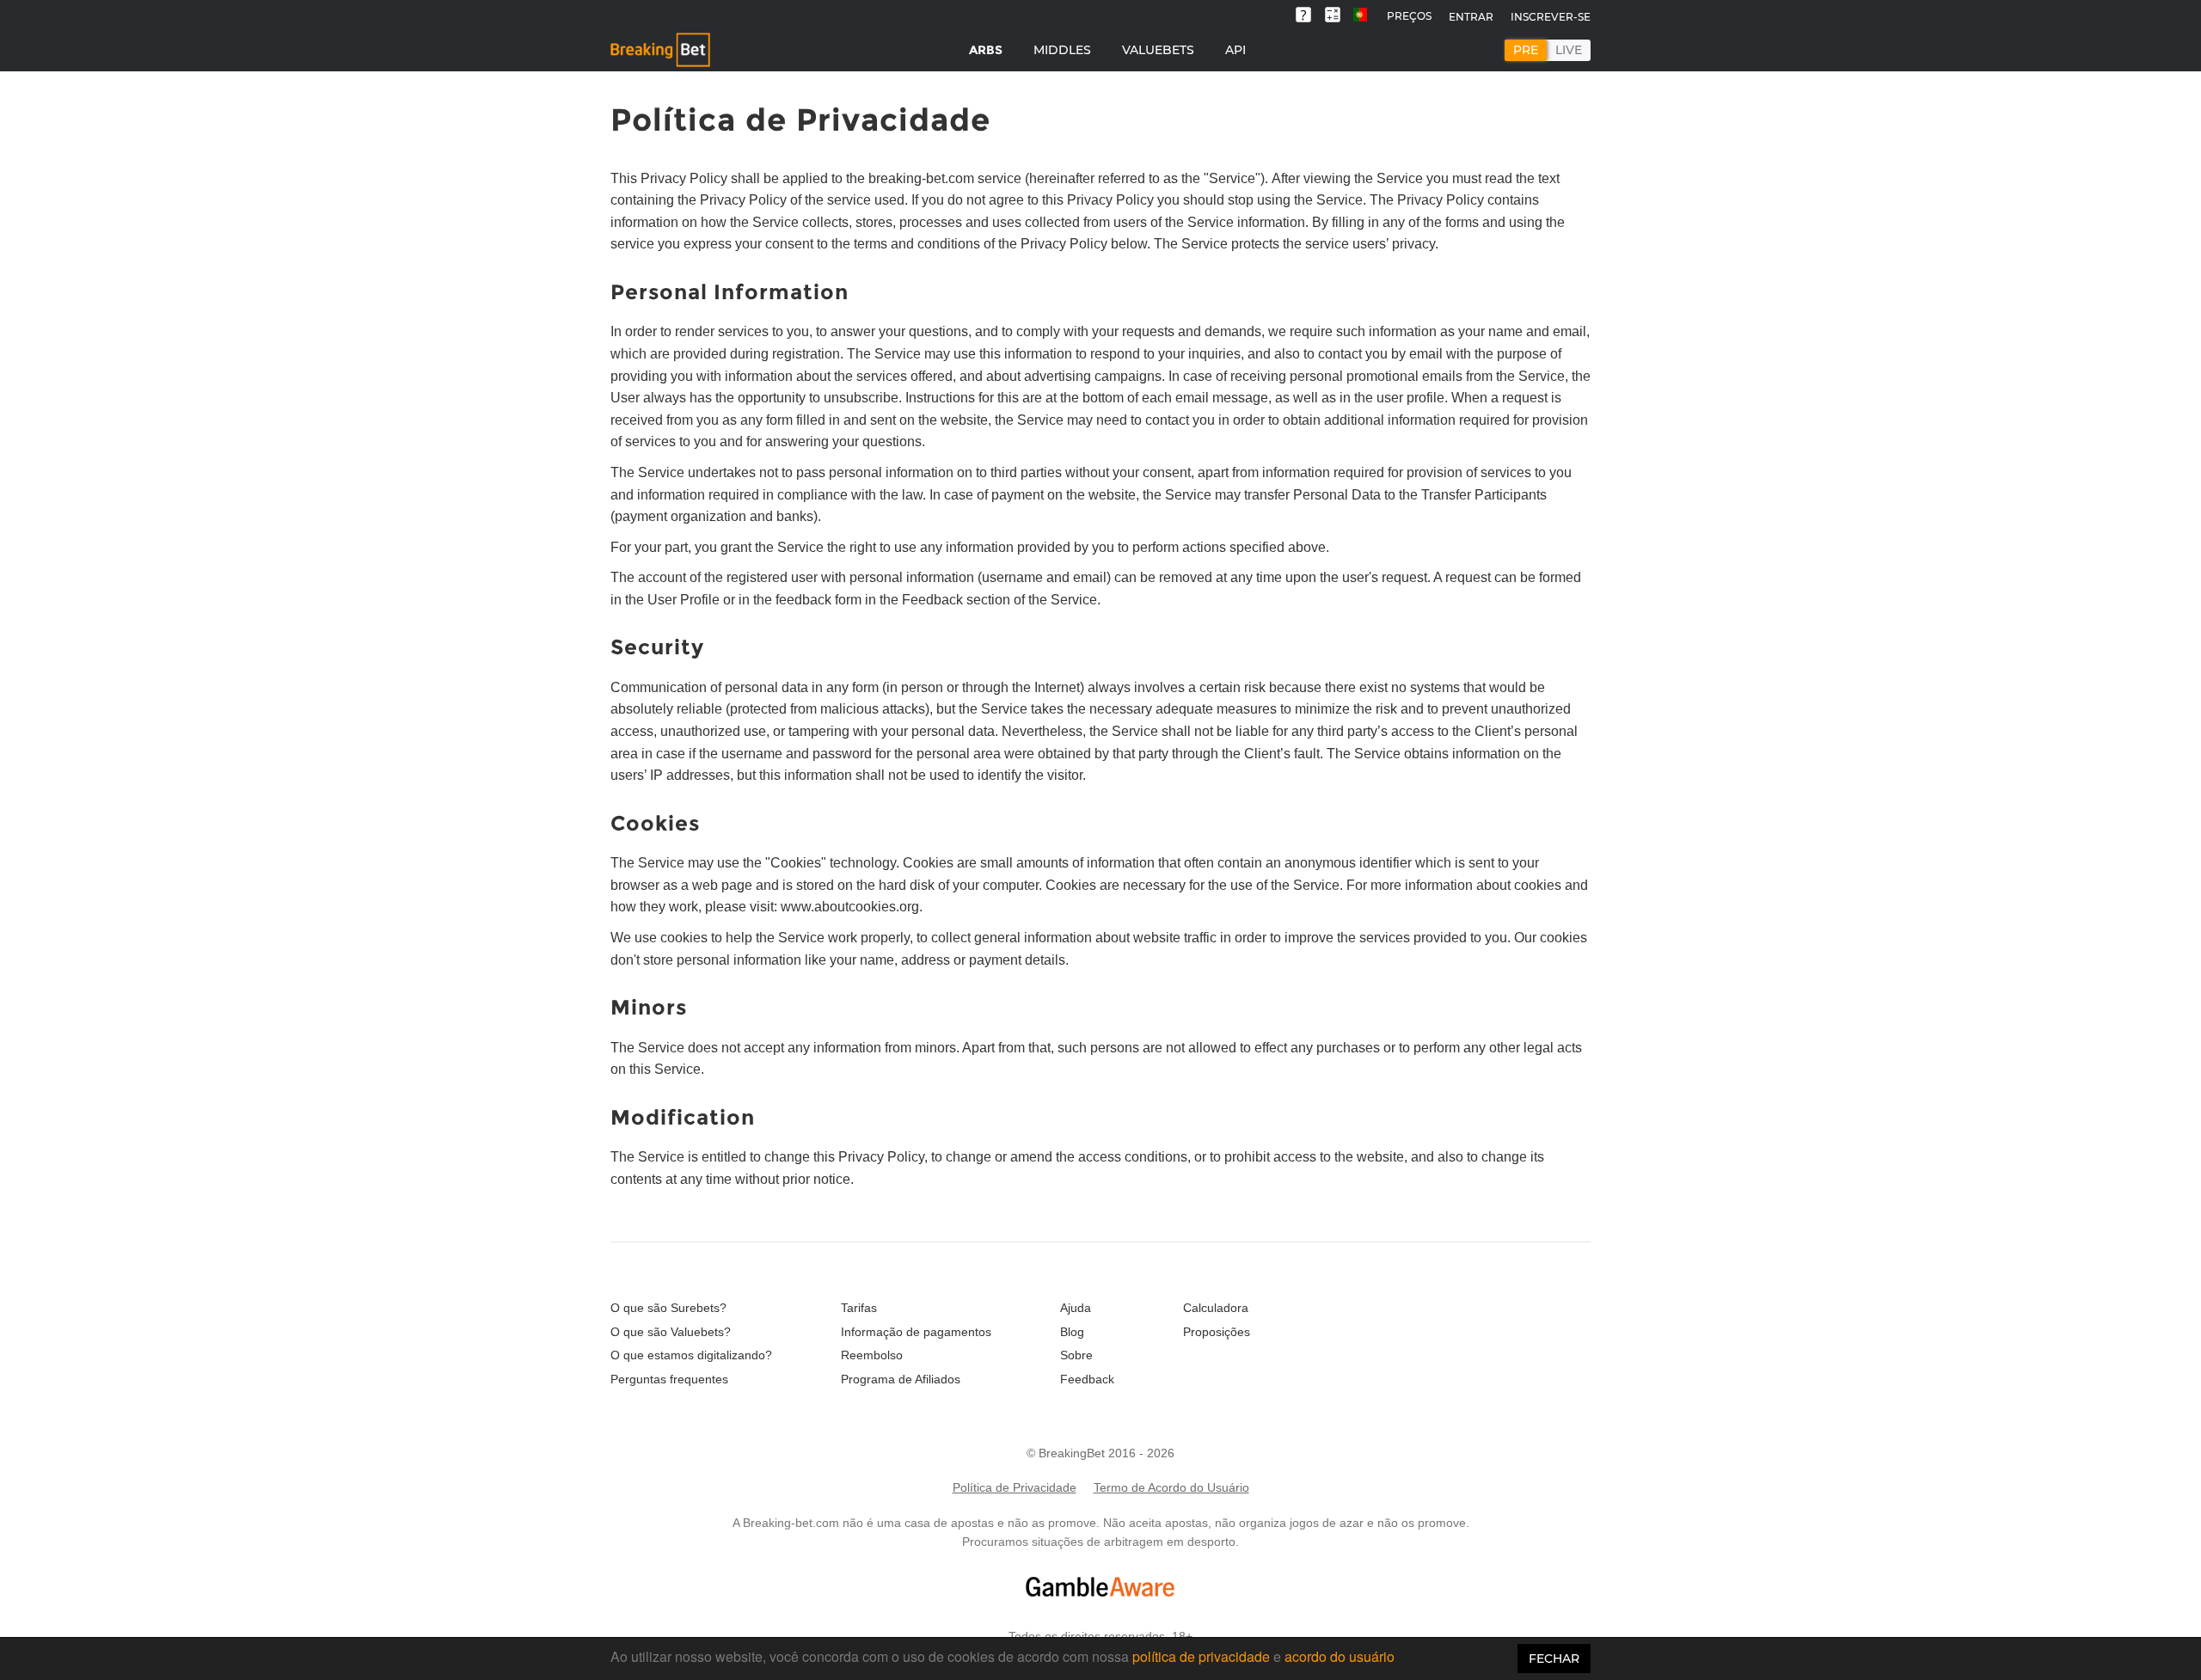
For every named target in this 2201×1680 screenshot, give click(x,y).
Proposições (1217, 1332)
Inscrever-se (1551, 17)
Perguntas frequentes (669, 1379)
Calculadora (1216, 1308)
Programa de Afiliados (901, 1379)
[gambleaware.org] (1100, 1587)
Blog (1072, 1332)
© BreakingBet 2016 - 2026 (1100, 1453)
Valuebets (1158, 50)
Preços (1409, 16)
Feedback (1087, 1379)
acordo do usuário (1340, 1656)
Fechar (1554, 1659)
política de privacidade (1201, 1656)
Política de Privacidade (1015, 1487)
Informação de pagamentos (916, 1332)
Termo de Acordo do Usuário (1171, 1487)
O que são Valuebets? (671, 1332)
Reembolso (872, 1355)
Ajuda (1076, 1308)
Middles (1062, 50)
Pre (1526, 50)
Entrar (1471, 17)
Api (1235, 50)
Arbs (986, 50)
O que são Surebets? (668, 1308)
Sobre (1076, 1355)
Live (1569, 50)
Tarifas (859, 1308)
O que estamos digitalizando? (691, 1355)
